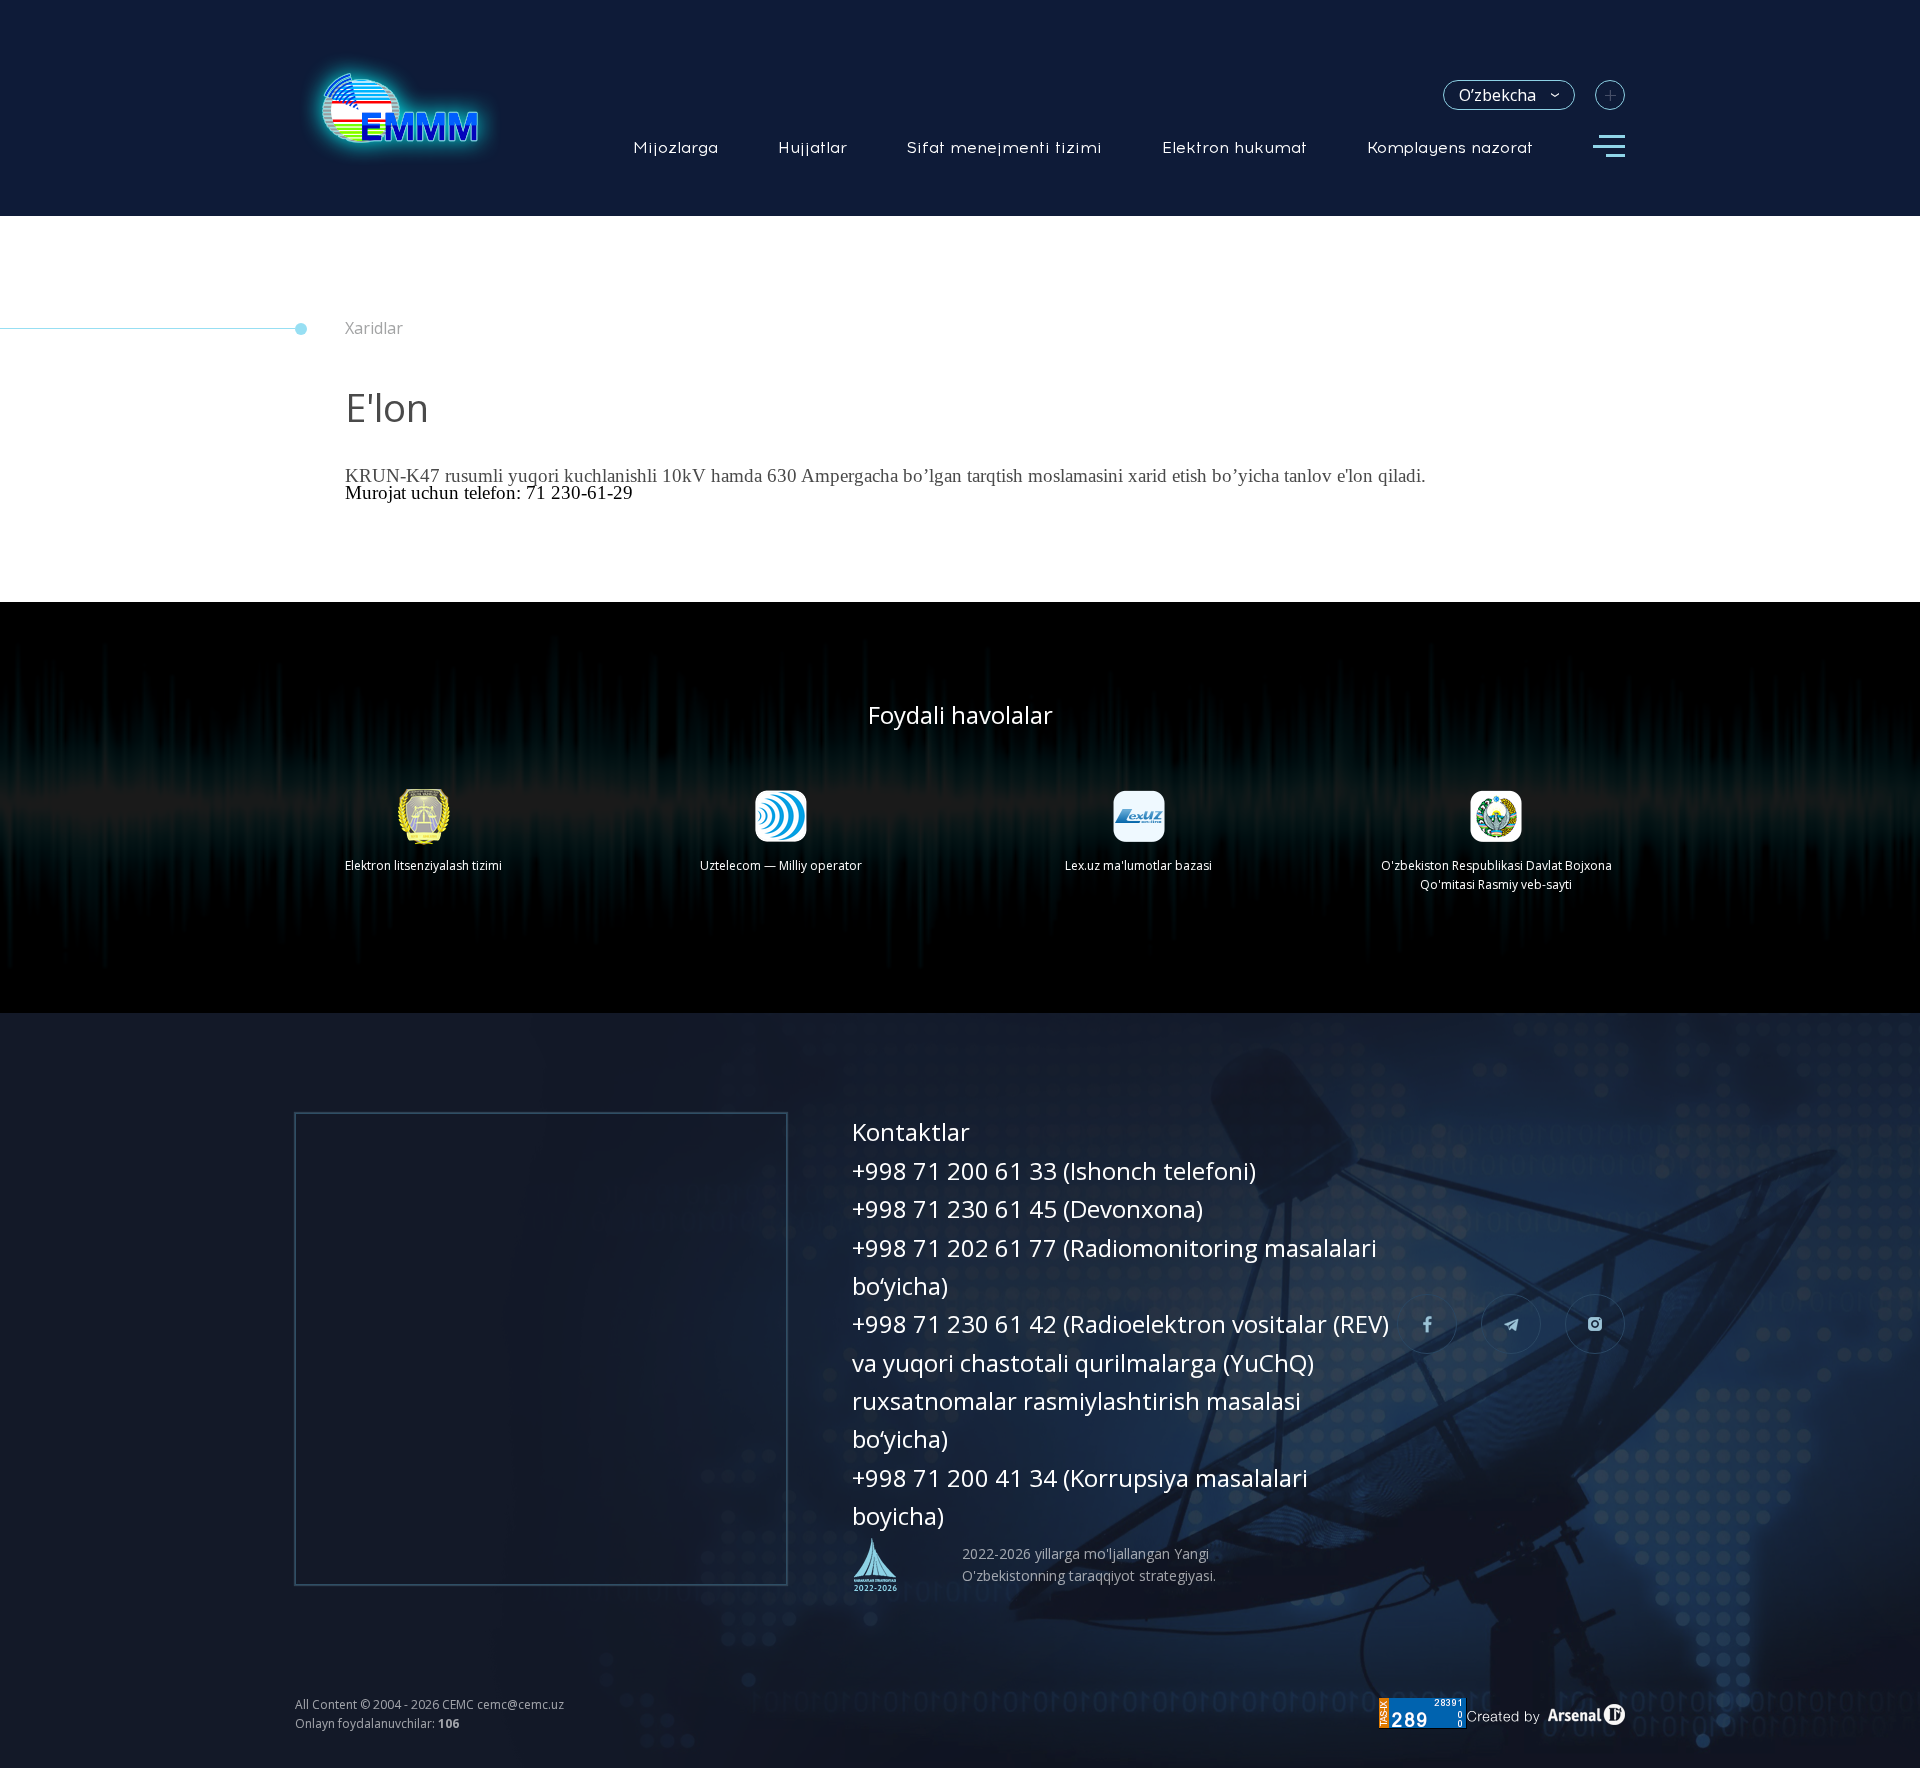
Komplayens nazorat (1450, 147)
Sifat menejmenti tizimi (1004, 147)
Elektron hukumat (1234, 147)
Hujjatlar (812, 147)
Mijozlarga (675, 147)
